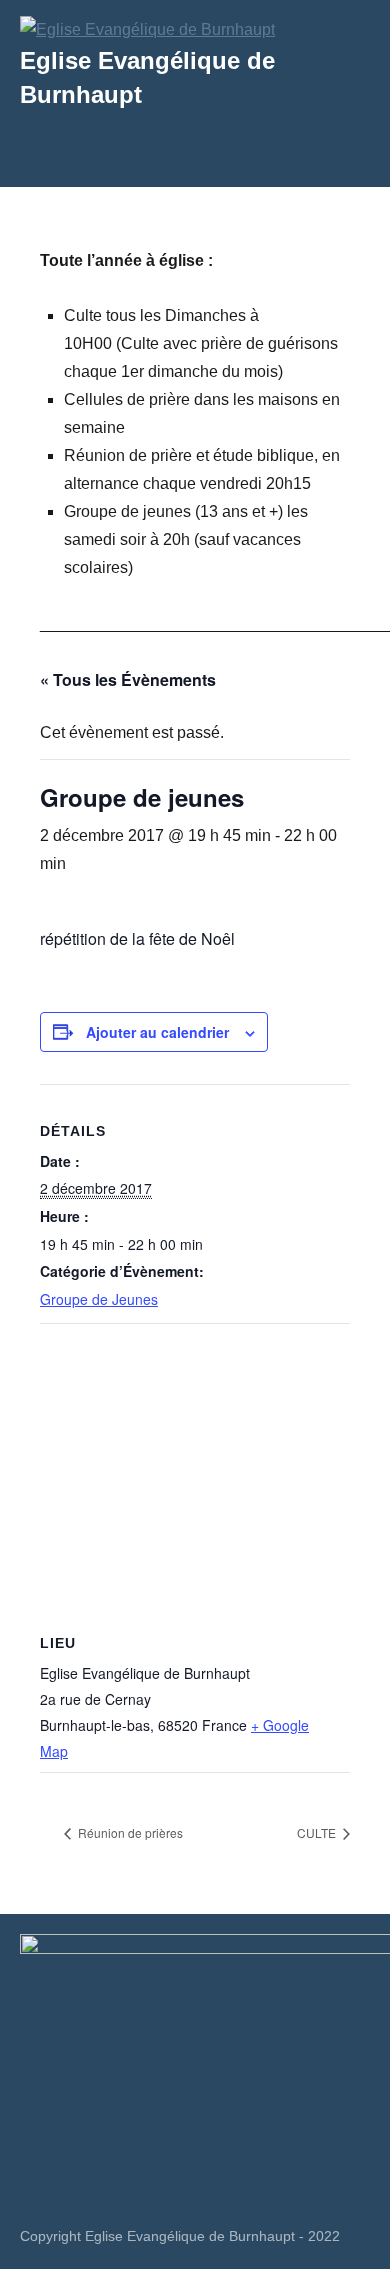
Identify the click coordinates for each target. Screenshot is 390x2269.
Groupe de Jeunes (99, 1299)
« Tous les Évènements (128, 679)
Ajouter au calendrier (157, 1032)
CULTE (318, 1832)
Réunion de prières (129, 1832)
